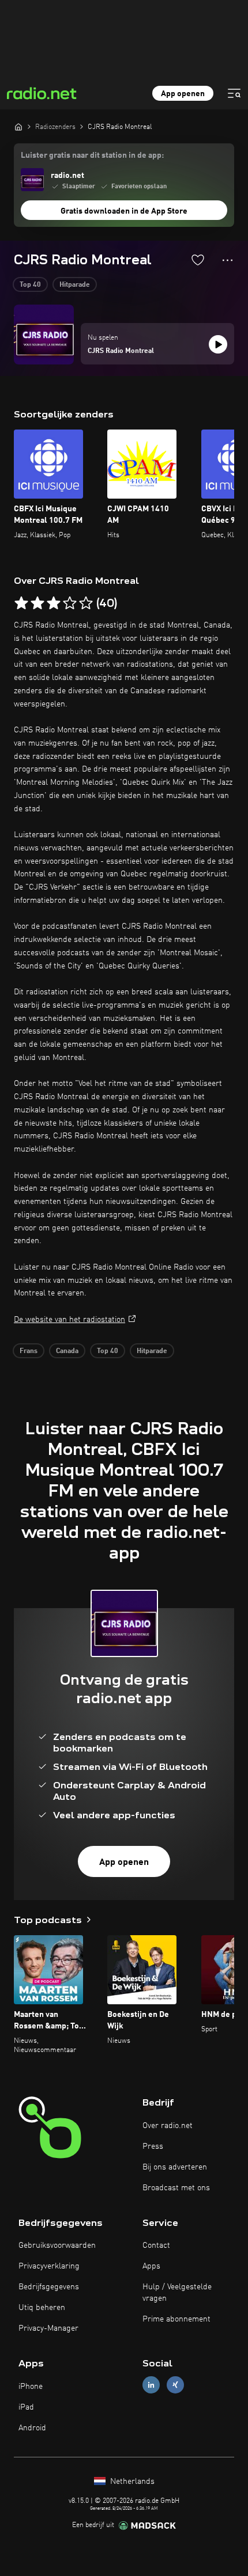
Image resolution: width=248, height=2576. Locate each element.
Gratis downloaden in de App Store (124, 211)
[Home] (18, 127)
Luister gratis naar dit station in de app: (92, 155)
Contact (156, 2246)
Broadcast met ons (176, 2188)
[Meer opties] (228, 260)
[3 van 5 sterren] (54, 603)
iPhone (31, 2387)
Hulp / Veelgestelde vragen (177, 2293)
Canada (67, 1351)
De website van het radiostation (69, 1320)
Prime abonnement (176, 2319)
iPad (26, 2407)
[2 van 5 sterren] (37, 603)
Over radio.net (168, 2126)
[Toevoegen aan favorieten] (198, 260)
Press (153, 2146)
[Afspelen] (218, 344)
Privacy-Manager (48, 2328)
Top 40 (30, 285)
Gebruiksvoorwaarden (57, 2246)
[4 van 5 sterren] (70, 603)
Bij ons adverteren (175, 2167)
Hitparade (75, 285)
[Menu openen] (234, 93)
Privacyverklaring (49, 2266)
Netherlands (131, 2482)
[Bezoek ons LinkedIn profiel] (151, 2385)
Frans (29, 1351)
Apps (151, 2266)
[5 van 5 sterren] (86, 603)
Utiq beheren (42, 2308)
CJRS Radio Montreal (121, 351)
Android (32, 2428)
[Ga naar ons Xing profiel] (175, 2385)
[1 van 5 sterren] (21, 603)
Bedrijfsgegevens (49, 2287)
